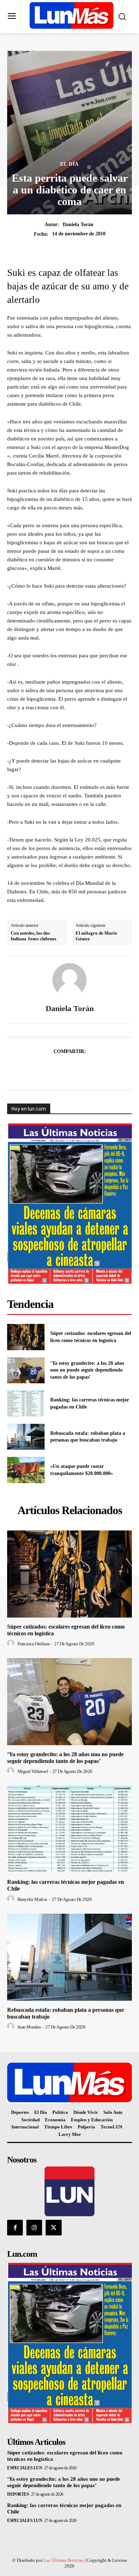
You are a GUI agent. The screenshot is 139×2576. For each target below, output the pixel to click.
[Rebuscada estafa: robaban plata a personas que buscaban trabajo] (26, 1437)
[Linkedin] (94, 1069)
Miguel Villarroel (33, 1771)
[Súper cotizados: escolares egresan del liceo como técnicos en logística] (26, 1337)
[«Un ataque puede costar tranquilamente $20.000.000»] (26, 1470)
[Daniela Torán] (69, 980)
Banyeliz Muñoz (32, 1899)
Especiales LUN (25, 2468)
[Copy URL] (110, 1069)
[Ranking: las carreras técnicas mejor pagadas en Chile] (26, 1404)
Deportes (18, 2494)
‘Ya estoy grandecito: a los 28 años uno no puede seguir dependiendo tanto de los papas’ (87, 1370)
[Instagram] (34, 2228)
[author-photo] (12, 1644)
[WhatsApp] (78, 1069)
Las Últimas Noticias (63, 2560)
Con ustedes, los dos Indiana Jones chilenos (34, 936)
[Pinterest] (61, 1069)
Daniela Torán (78, 225)
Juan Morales (29, 2027)
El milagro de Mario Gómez (96, 936)
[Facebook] (29, 1069)
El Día (69, 164)
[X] (45, 1069)
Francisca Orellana (34, 1644)
